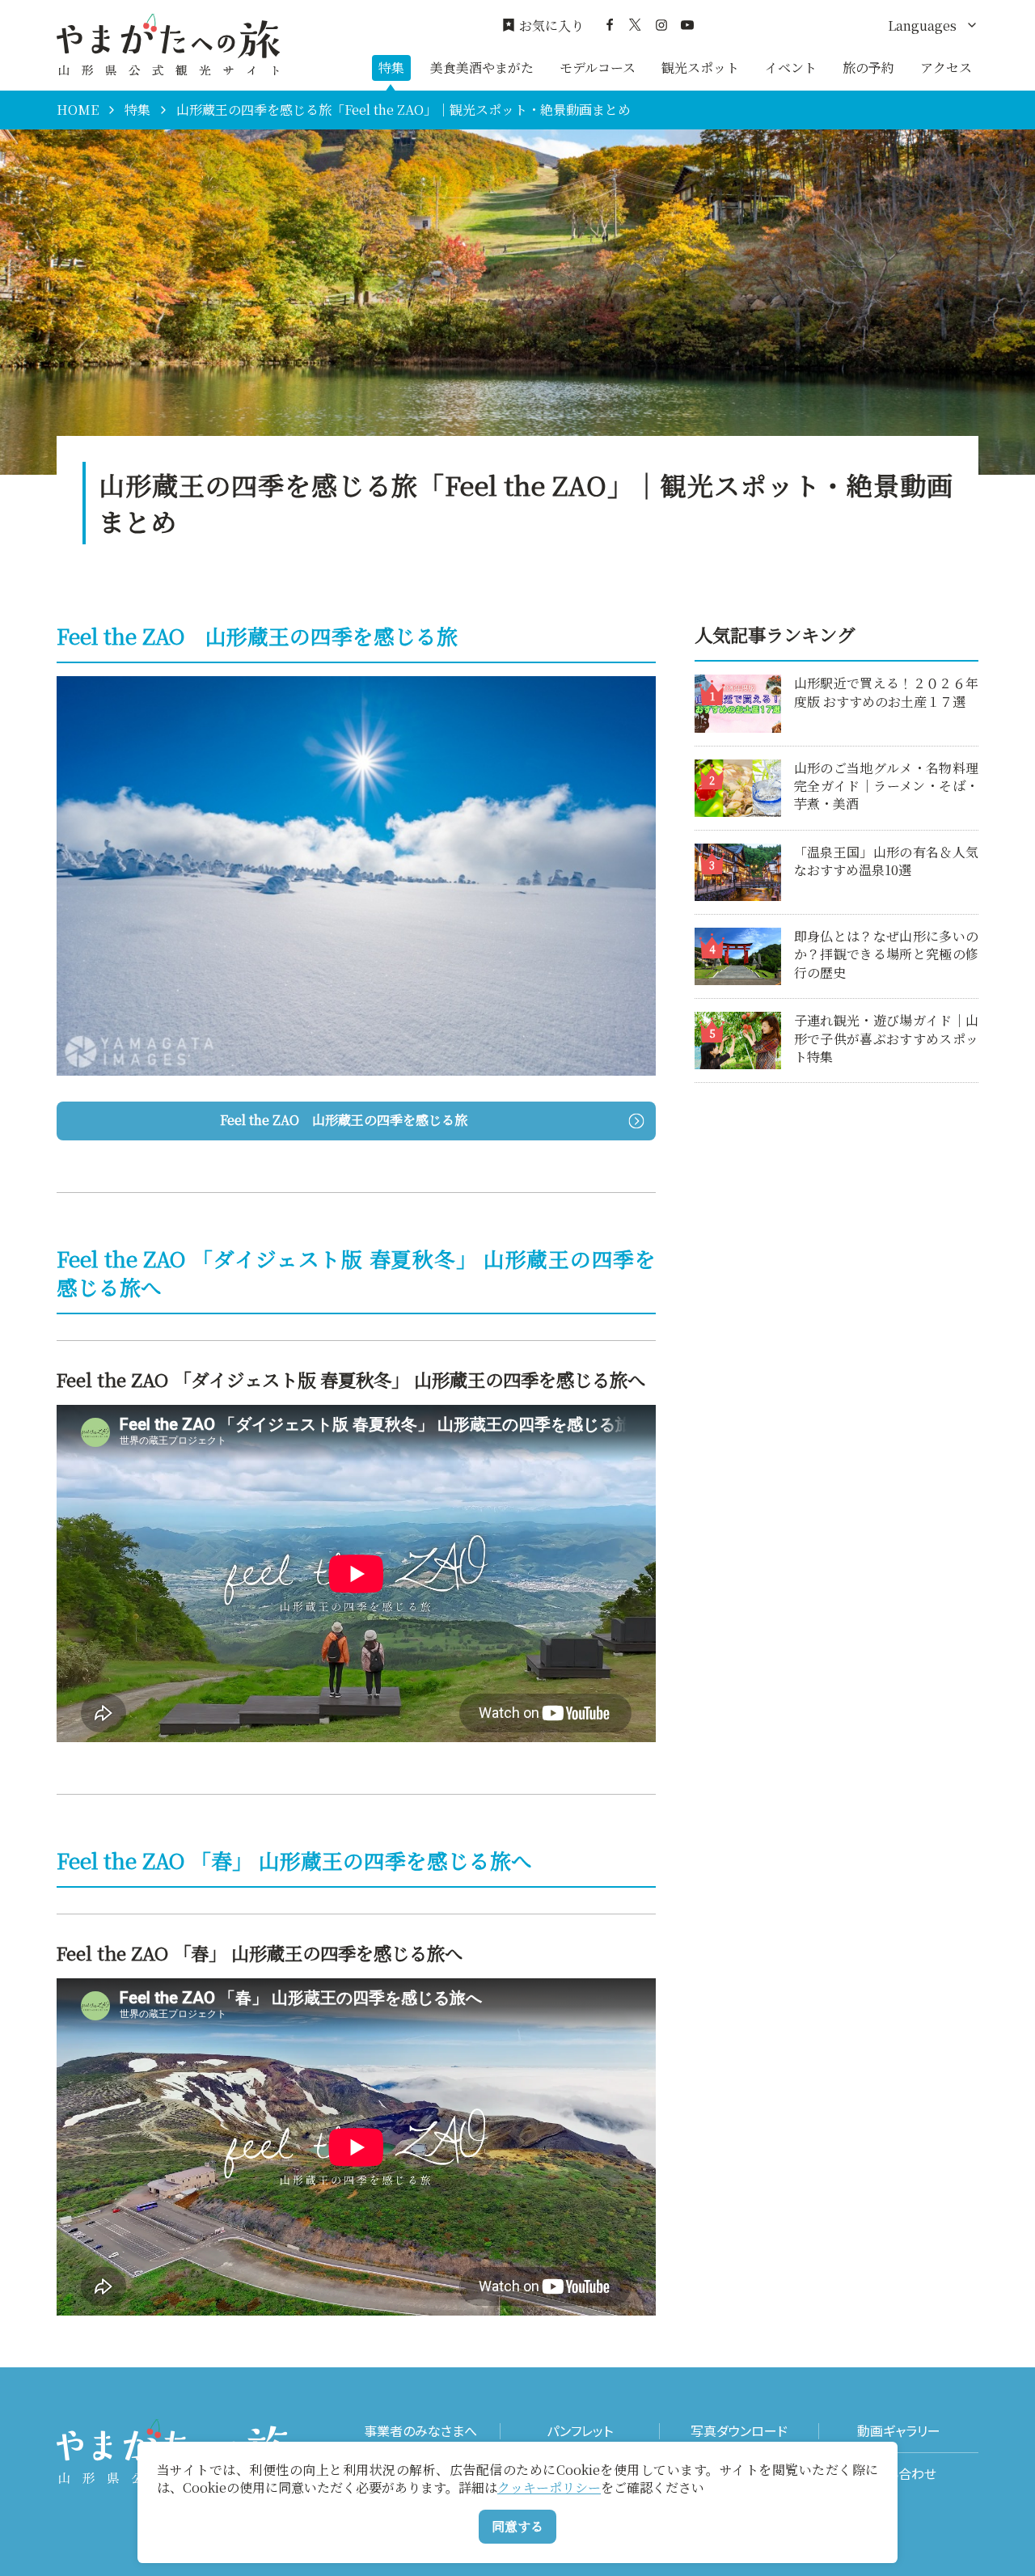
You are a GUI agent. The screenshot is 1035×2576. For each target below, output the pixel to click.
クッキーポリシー (549, 2487)
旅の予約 (868, 68)
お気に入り (551, 26)
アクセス (946, 68)
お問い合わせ (899, 2474)
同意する (517, 2526)
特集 (391, 68)
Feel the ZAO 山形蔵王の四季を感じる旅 (344, 1120)
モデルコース (598, 68)
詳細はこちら (733, 682)
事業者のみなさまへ (420, 2431)
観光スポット (700, 68)
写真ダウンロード (739, 2431)
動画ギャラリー (899, 2431)
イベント (791, 68)
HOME (78, 110)
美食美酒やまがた (482, 68)
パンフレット (580, 2431)
